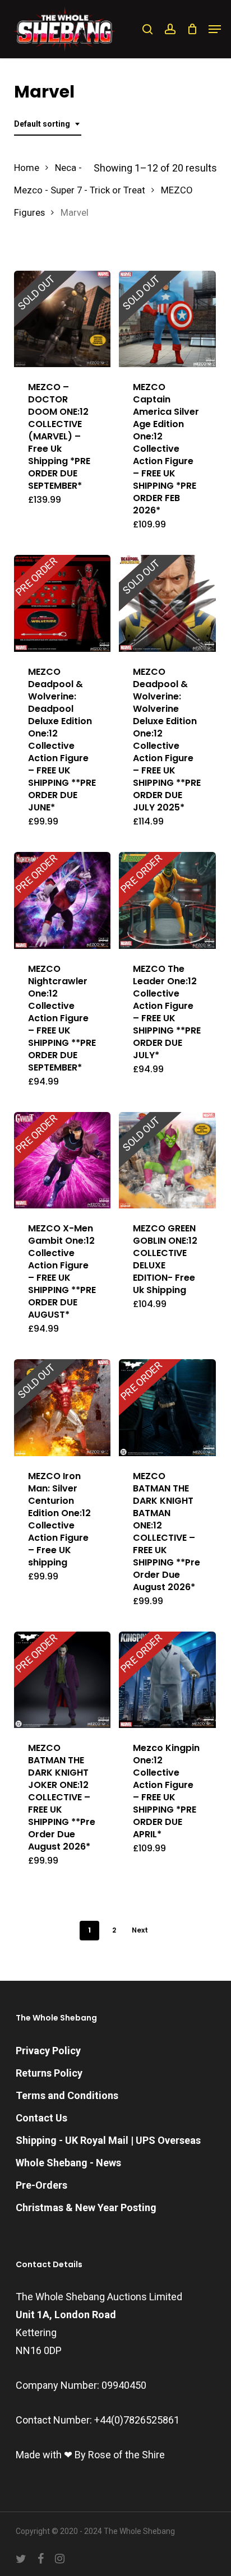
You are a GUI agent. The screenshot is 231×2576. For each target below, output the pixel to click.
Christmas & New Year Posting (86, 2207)
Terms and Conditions (67, 2095)
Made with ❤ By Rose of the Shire (90, 2455)
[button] (215, 29)
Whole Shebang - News (68, 2163)
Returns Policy (49, 2073)
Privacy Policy (48, 2051)
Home (27, 168)
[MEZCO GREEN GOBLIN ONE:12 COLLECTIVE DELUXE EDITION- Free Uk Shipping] (167, 1160)
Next (140, 1930)
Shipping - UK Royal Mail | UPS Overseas (108, 2140)
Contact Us (41, 2118)
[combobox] (48, 124)
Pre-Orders (41, 2185)
